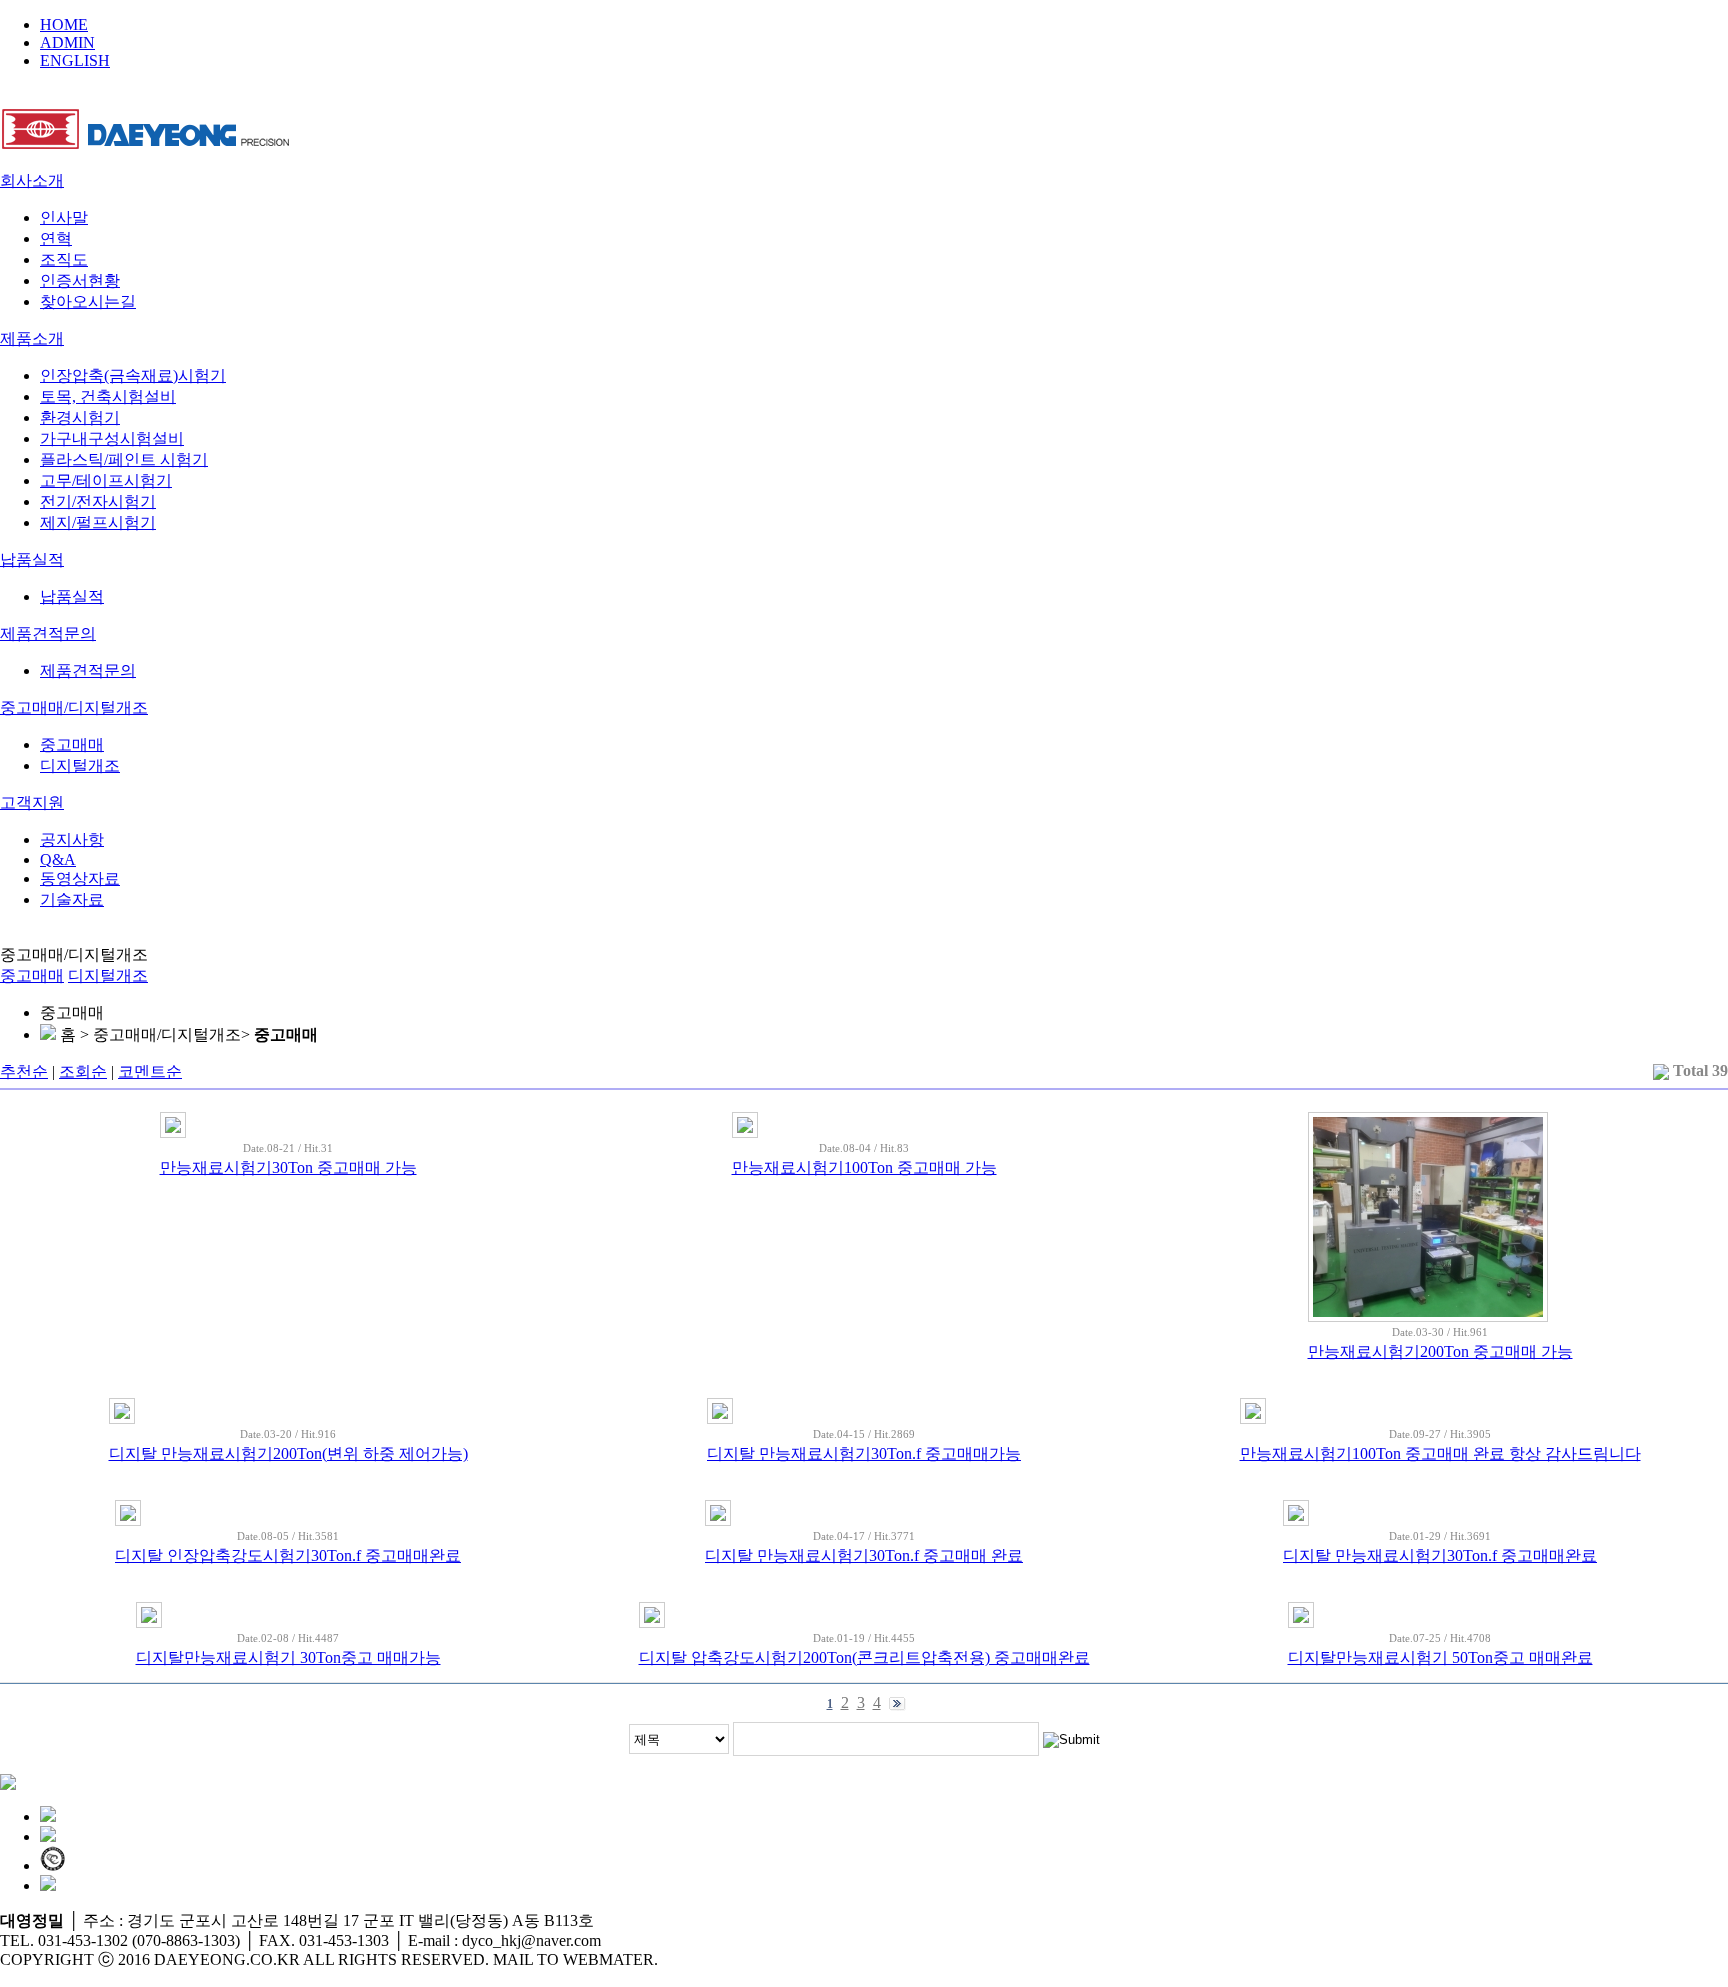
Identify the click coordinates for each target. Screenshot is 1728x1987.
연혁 (56, 238)
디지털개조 (80, 765)
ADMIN (67, 42)
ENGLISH (75, 60)
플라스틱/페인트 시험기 (124, 459)
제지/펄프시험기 (98, 522)
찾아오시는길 (88, 301)
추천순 (24, 1071)
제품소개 (32, 338)
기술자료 (72, 899)
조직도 (64, 259)
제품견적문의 (48, 633)
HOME (64, 24)
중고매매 (72, 744)
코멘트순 (150, 1071)
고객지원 (32, 802)
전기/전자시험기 (98, 501)
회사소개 (32, 180)
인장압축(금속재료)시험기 (133, 375)
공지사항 (72, 839)
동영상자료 (80, 878)
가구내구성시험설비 (112, 438)
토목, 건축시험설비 (108, 396)
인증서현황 (80, 280)
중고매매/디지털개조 (74, 707)
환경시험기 (80, 417)
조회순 (83, 1071)
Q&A (58, 859)
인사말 (64, 217)
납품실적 (32, 559)
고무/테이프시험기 (106, 480)
